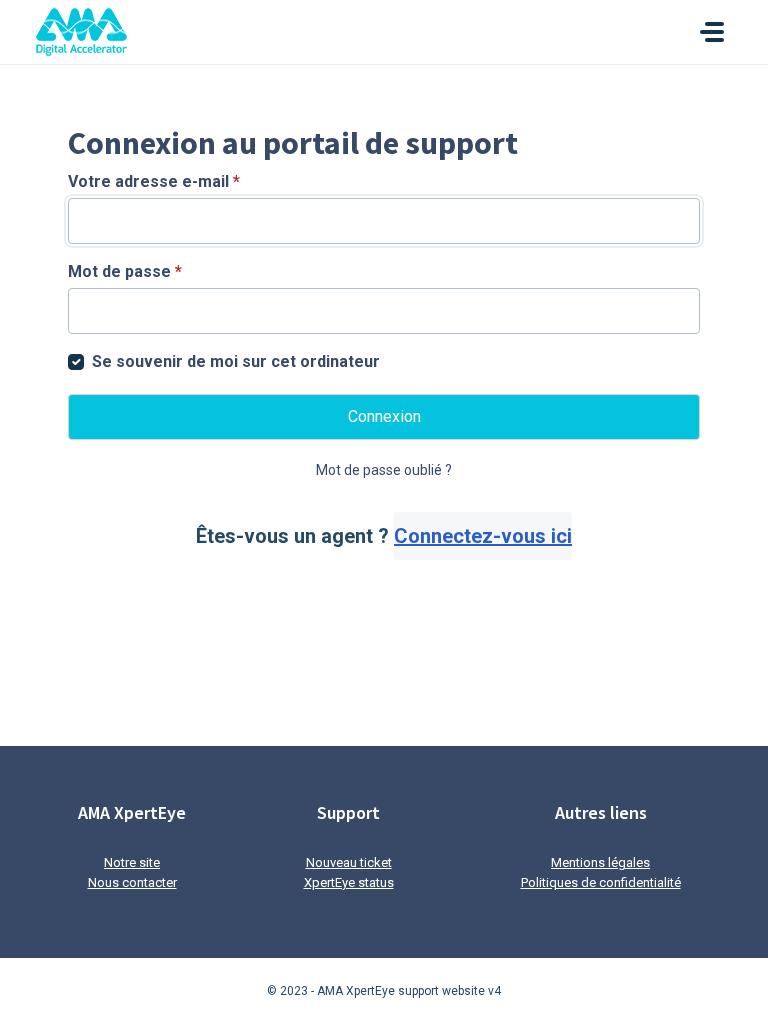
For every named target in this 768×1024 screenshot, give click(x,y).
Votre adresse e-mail (154, 181)
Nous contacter (132, 882)
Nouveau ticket (349, 862)
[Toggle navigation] (712, 32)
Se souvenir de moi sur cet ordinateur (236, 361)
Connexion (384, 416)
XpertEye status (349, 882)
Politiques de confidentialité (601, 882)
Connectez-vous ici (483, 536)
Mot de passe (125, 271)
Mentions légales (600, 862)
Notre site (132, 862)
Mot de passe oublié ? (384, 470)
